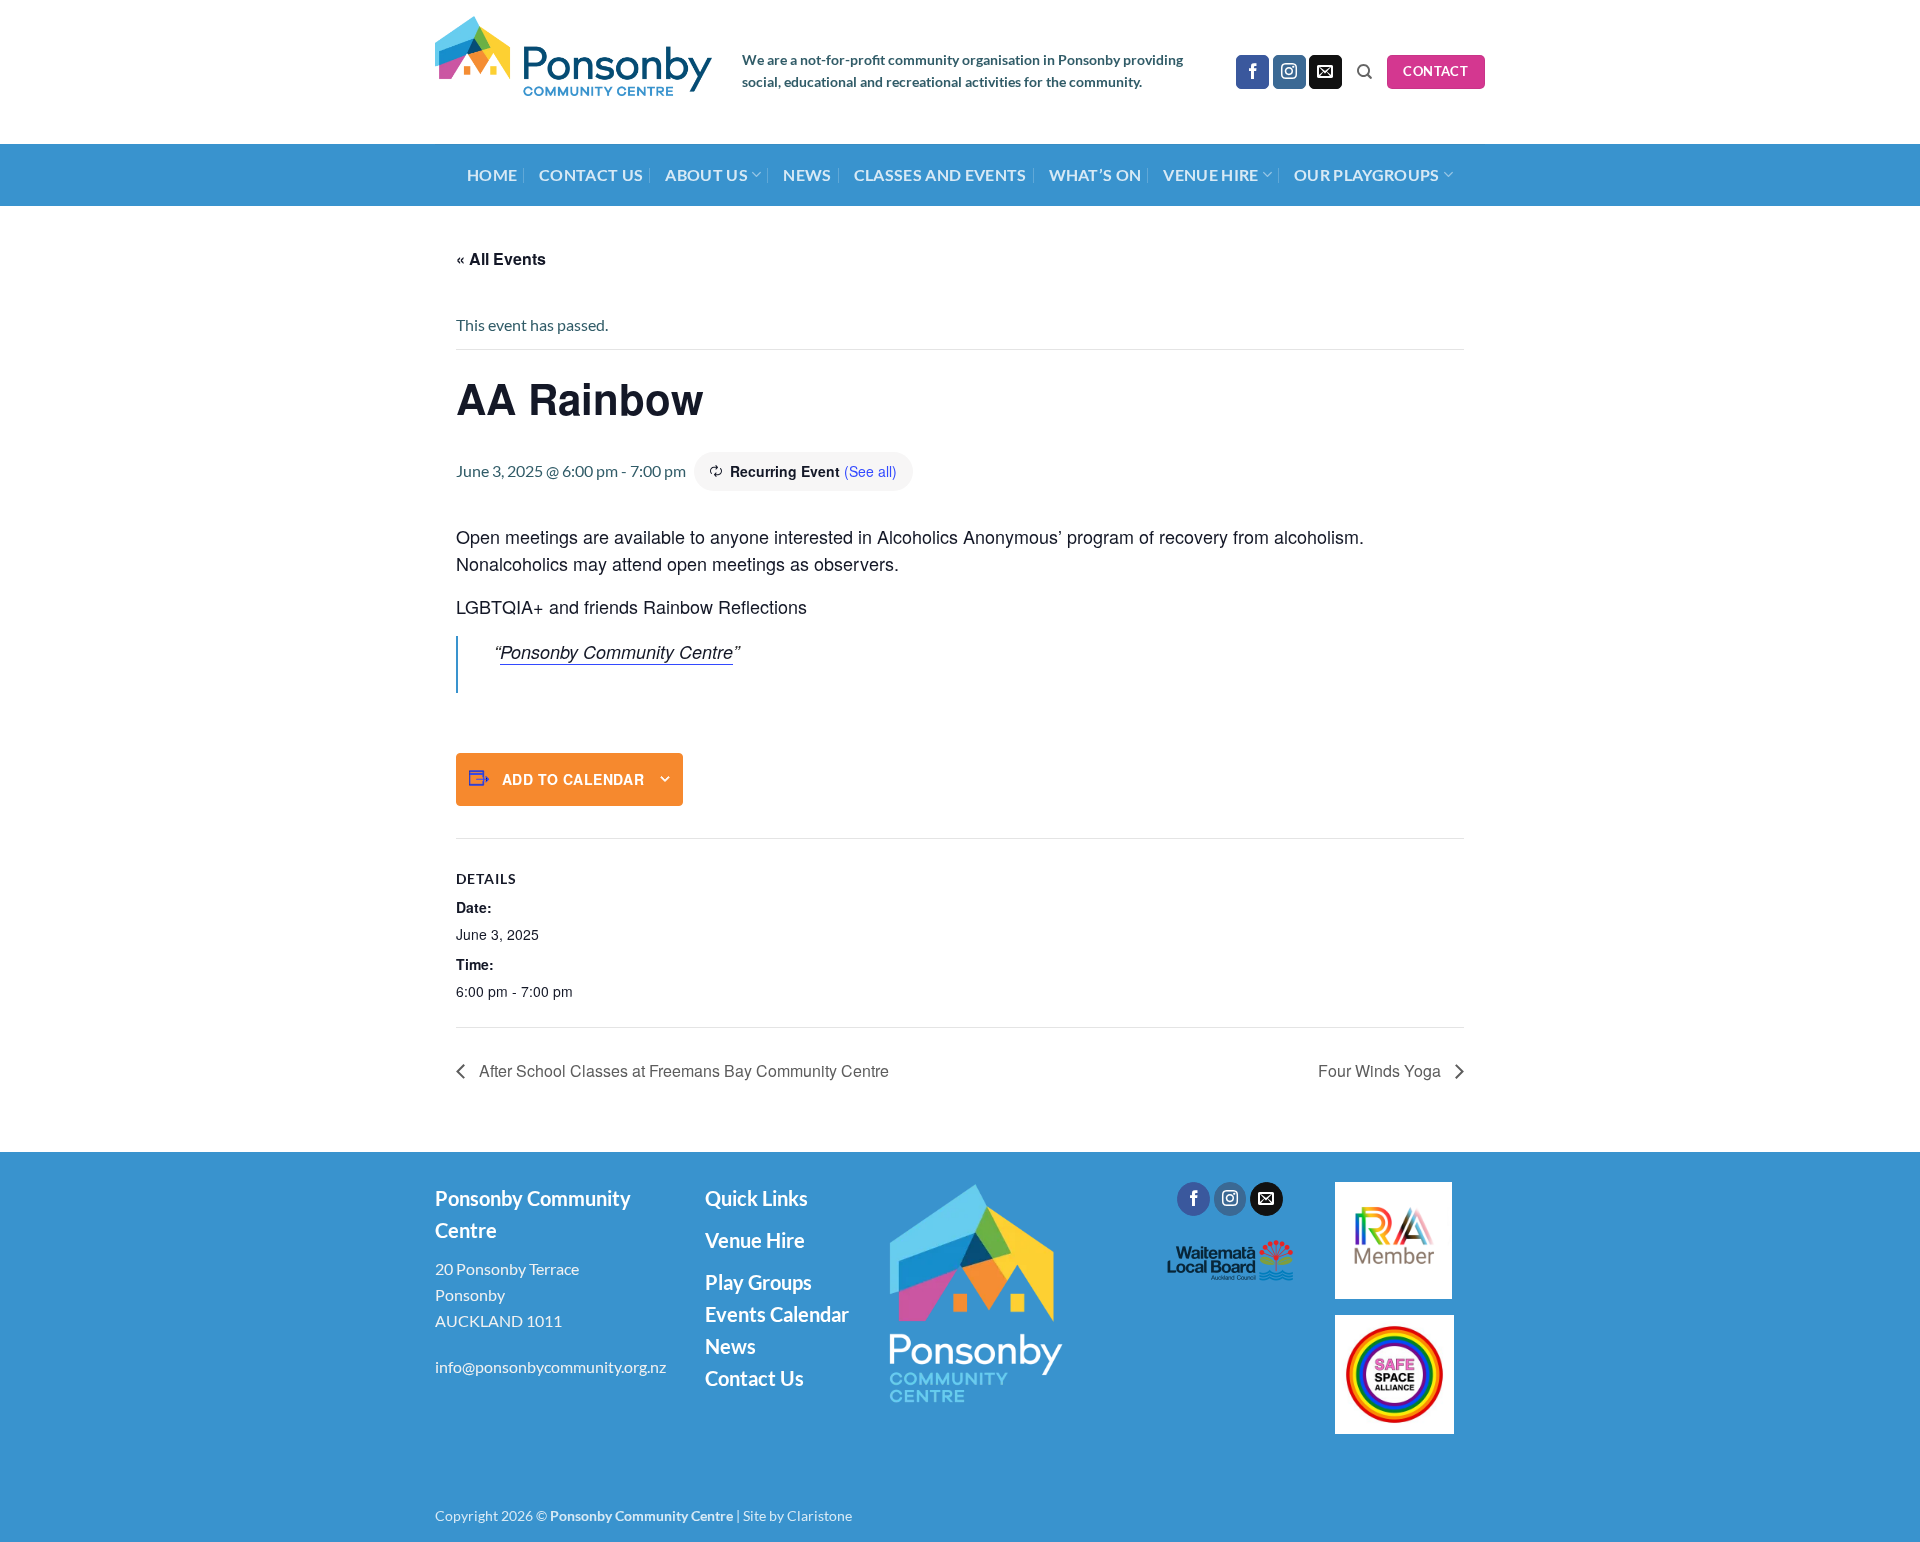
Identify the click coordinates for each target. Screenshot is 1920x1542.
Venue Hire (755, 1240)
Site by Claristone (797, 1515)
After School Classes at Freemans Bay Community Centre (682, 1070)
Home (492, 174)
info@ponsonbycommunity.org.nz (550, 1366)
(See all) (870, 471)
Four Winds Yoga (1381, 1070)
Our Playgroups (1366, 174)
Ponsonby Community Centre (616, 651)
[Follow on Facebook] (1252, 72)
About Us (706, 174)
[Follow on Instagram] (1289, 72)
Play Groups (758, 1282)
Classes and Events (940, 174)
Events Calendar (777, 1314)
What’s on (1095, 174)
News (807, 174)
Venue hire (1210, 174)
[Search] (1364, 72)
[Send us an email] (1325, 72)
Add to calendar (573, 779)
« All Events (501, 258)
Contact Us (591, 174)
